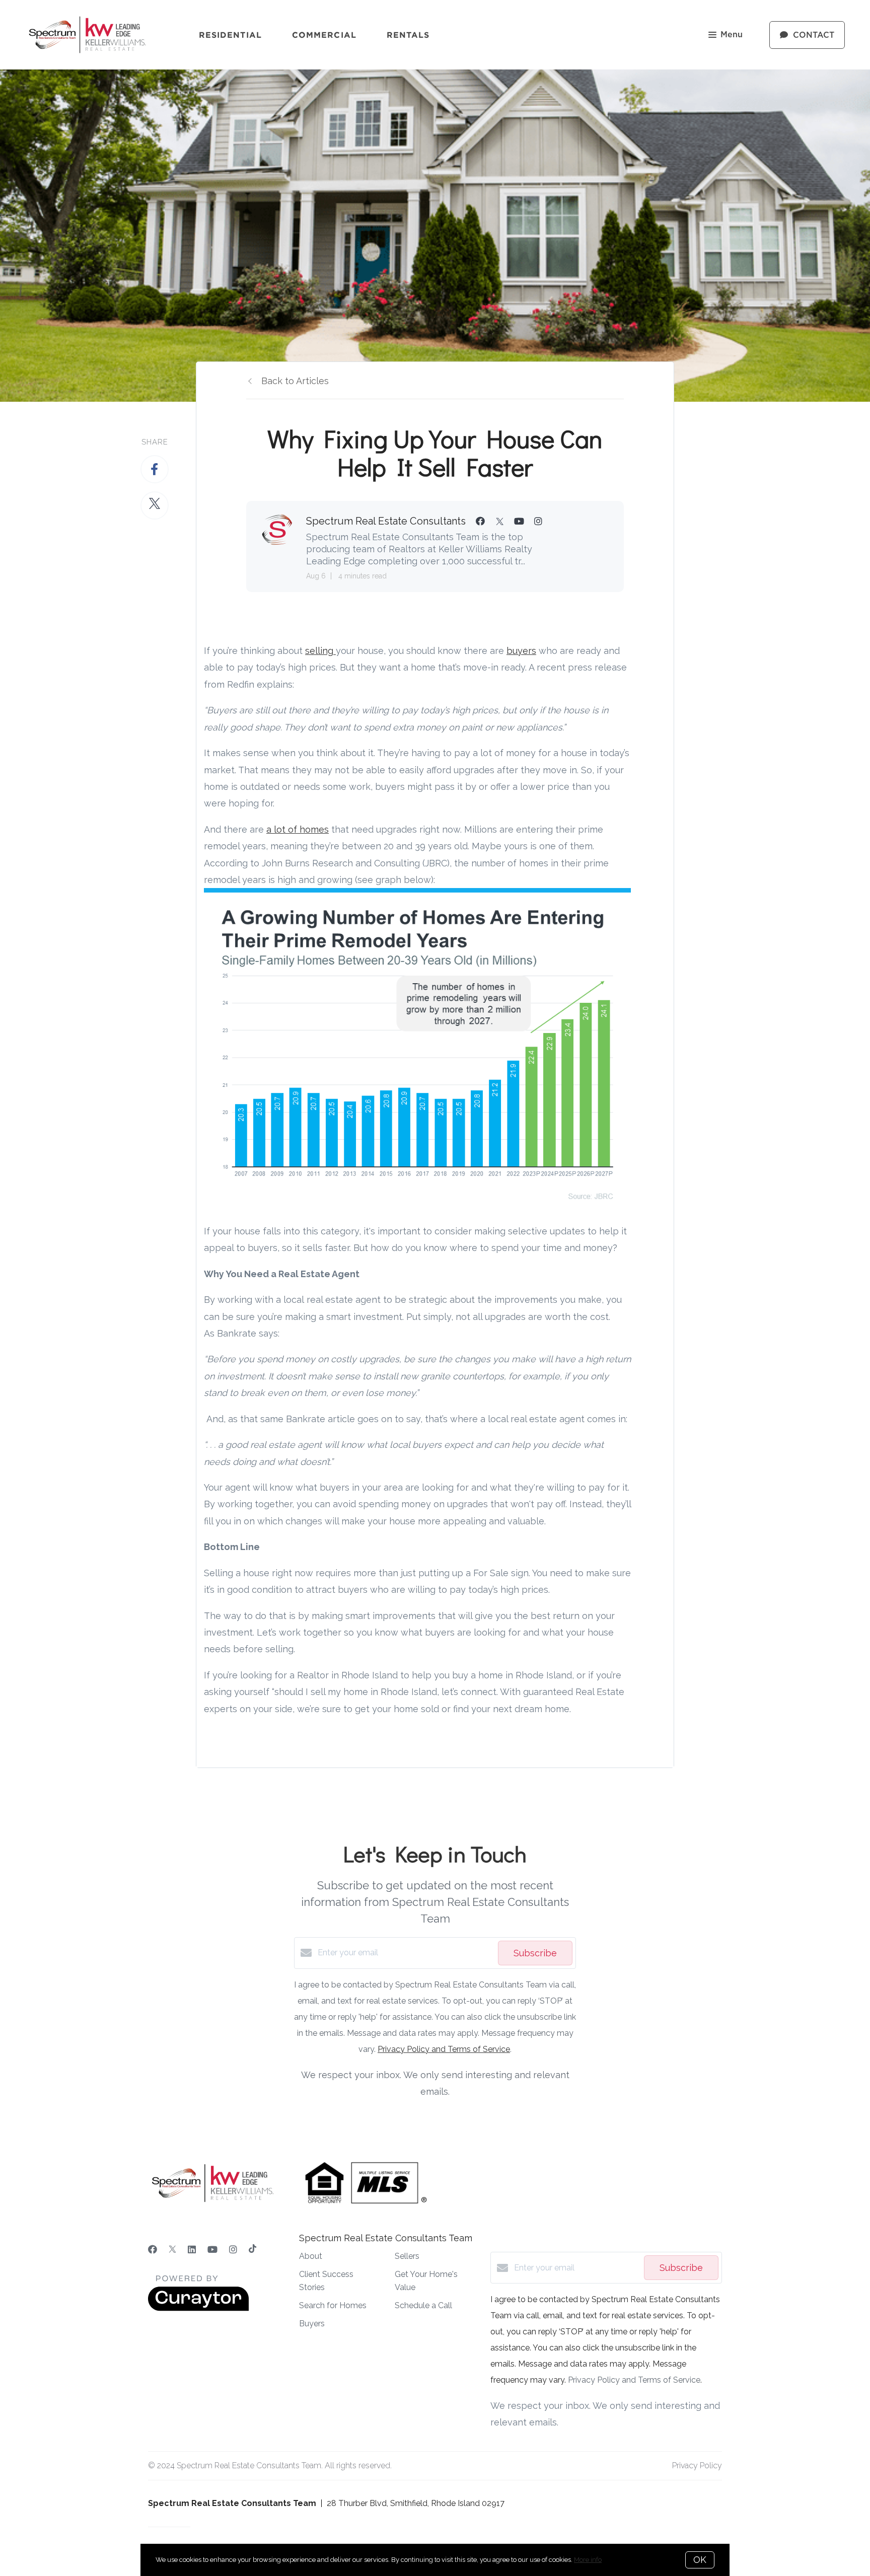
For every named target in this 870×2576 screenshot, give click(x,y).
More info (588, 2560)
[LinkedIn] (192, 2250)
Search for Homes (333, 2305)
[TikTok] (252, 2250)
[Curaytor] (198, 2308)
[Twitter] (172, 2250)
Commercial (324, 35)
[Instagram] (233, 2250)
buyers (521, 651)
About (311, 2256)
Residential (230, 35)
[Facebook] (153, 2250)
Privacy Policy (697, 2465)
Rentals (408, 35)
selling (320, 651)
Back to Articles (295, 381)
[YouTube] (212, 2250)
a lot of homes (298, 829)
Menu (732, 35)
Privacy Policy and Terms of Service (444, 2049)
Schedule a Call (423, 2305)
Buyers (312, 2324)
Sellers (407, 2256)
